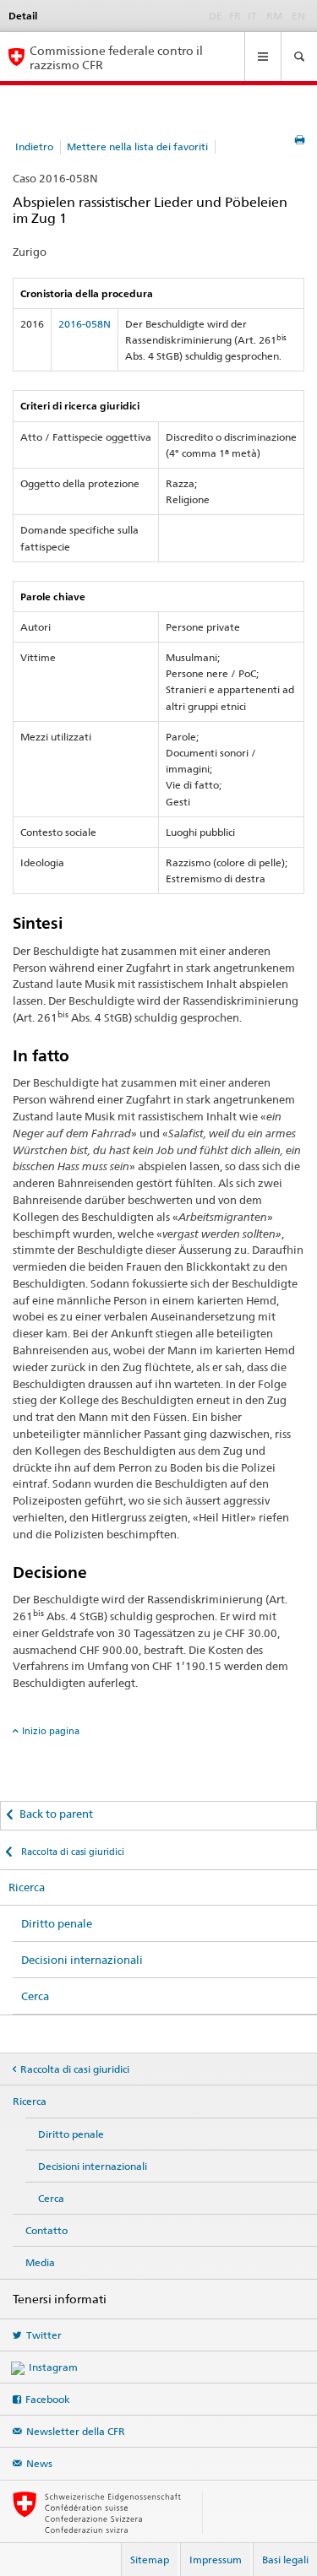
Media (40, 2262)
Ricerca (27, 1887)
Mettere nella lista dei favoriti (137, 146)
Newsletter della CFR (76, 2431)
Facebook (48, 2399)
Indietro (34, 146)
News (39, 2463)
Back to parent (56, 1814)
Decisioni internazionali (82, 1960)
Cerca (35, 1996)
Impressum (216, 2560)
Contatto (46, 2230)
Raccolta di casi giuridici (71, 1852)
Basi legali (285, 2560)
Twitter (44, 2335)
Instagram (53, 2367)
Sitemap (150, 2560)
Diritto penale (57, 1923)
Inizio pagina (51, 1731)
